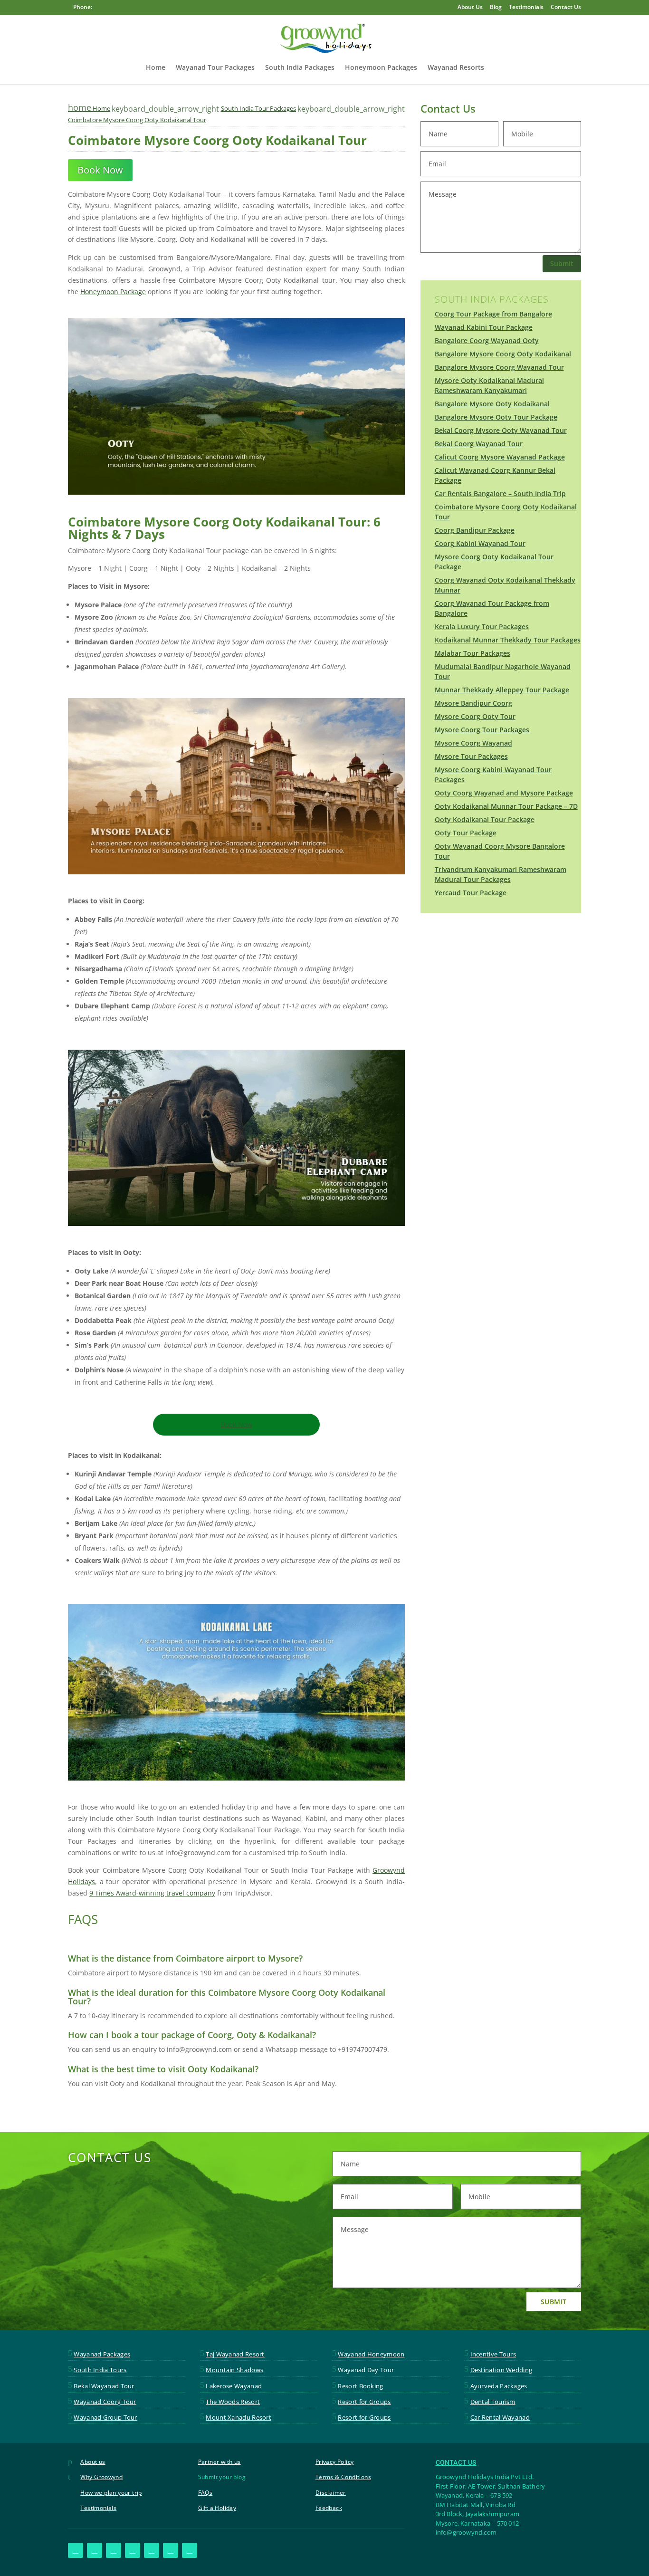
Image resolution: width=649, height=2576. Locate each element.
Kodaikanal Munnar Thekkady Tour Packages (508, 640)
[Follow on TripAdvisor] (171, 2550)
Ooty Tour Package (466, 833)
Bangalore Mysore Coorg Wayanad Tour (499, 367)
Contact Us (566, 8)
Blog (496, 8)
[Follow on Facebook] (76, 2550)
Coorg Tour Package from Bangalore (493, 314)
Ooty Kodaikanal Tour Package (485, 819)
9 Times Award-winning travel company (152, 1893)
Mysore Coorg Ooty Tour (475, 716)
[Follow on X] (114, 2550)
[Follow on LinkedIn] (133, 2550)
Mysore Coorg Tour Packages (482, 730)
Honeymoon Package (113, 292)
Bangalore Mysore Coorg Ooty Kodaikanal (503, 354)
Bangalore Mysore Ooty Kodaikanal (492, 404)
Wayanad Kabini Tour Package (484, 327)
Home (156, 68)
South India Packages (300, 68)
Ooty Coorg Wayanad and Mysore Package (504, 793)
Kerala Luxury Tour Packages (482, 627)
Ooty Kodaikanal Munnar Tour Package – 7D (506, 806)
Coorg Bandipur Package (475, 530)
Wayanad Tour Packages (215, 68)
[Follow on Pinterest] (152, 2550)
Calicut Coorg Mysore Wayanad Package (500, 457)
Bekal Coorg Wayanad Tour (479, 444)
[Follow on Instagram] (95, 2550)
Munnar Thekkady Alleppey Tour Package (502, 690)
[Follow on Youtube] (190, 2550)
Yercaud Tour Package (471, 893)
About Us (470, 8)
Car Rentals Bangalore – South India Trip (500, 493)
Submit (562, 263)
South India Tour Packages (259, 108)
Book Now (100, 170)
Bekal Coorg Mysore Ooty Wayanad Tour (501, 430)
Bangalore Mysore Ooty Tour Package (496, 417)
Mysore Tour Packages (471, 756)
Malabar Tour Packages (472, 653)
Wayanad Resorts (456, 68)
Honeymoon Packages (381, 68)
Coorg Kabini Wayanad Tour (480, 543)
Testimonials (526, 8)
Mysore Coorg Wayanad (473, 743)
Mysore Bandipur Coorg (473, 703)
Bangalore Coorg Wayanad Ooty (487, 340)
